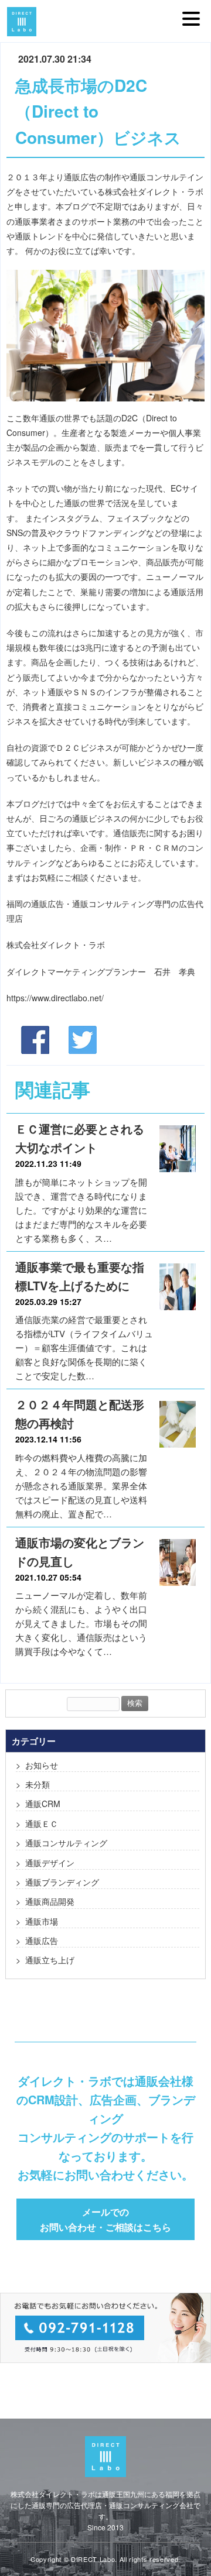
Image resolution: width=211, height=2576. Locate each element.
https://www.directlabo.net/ (55, 998)
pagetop (193, 2553)
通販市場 (42, 1921)
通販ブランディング (62, 1882)
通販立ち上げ (50, 1960)
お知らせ (42, 1765)
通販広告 (42, 1940)
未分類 (38, 1784)
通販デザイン (50, 1863)
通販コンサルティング (66, 1843)
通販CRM (43, 1804)
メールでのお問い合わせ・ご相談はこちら (105, 2219)
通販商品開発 (50, 1901)
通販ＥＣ (42, 1823)
